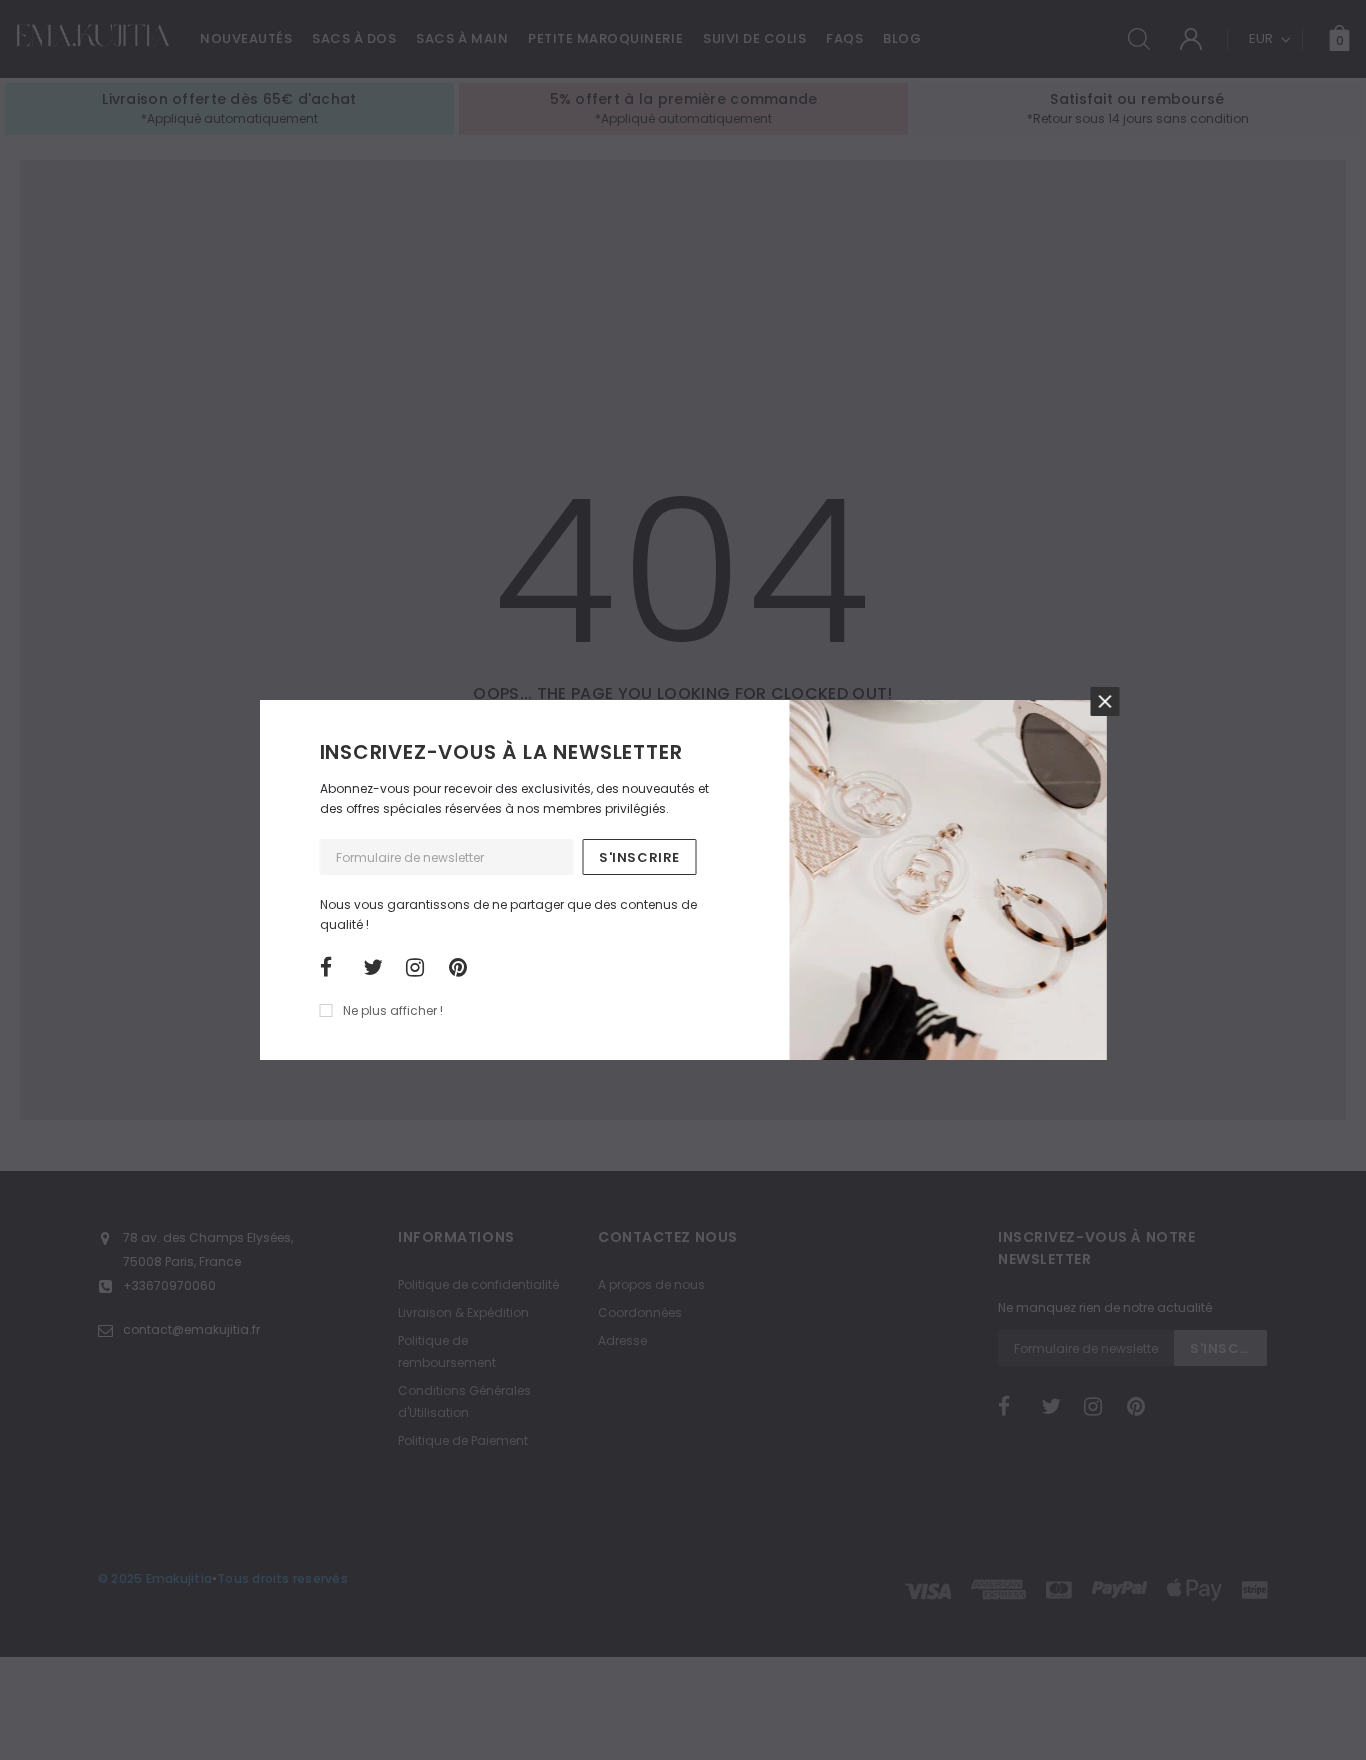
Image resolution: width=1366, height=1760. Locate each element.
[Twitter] (378, 968)
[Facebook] (335, 968)
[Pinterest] (464, 968)
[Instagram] (421, 968)
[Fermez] (1105, 701)
